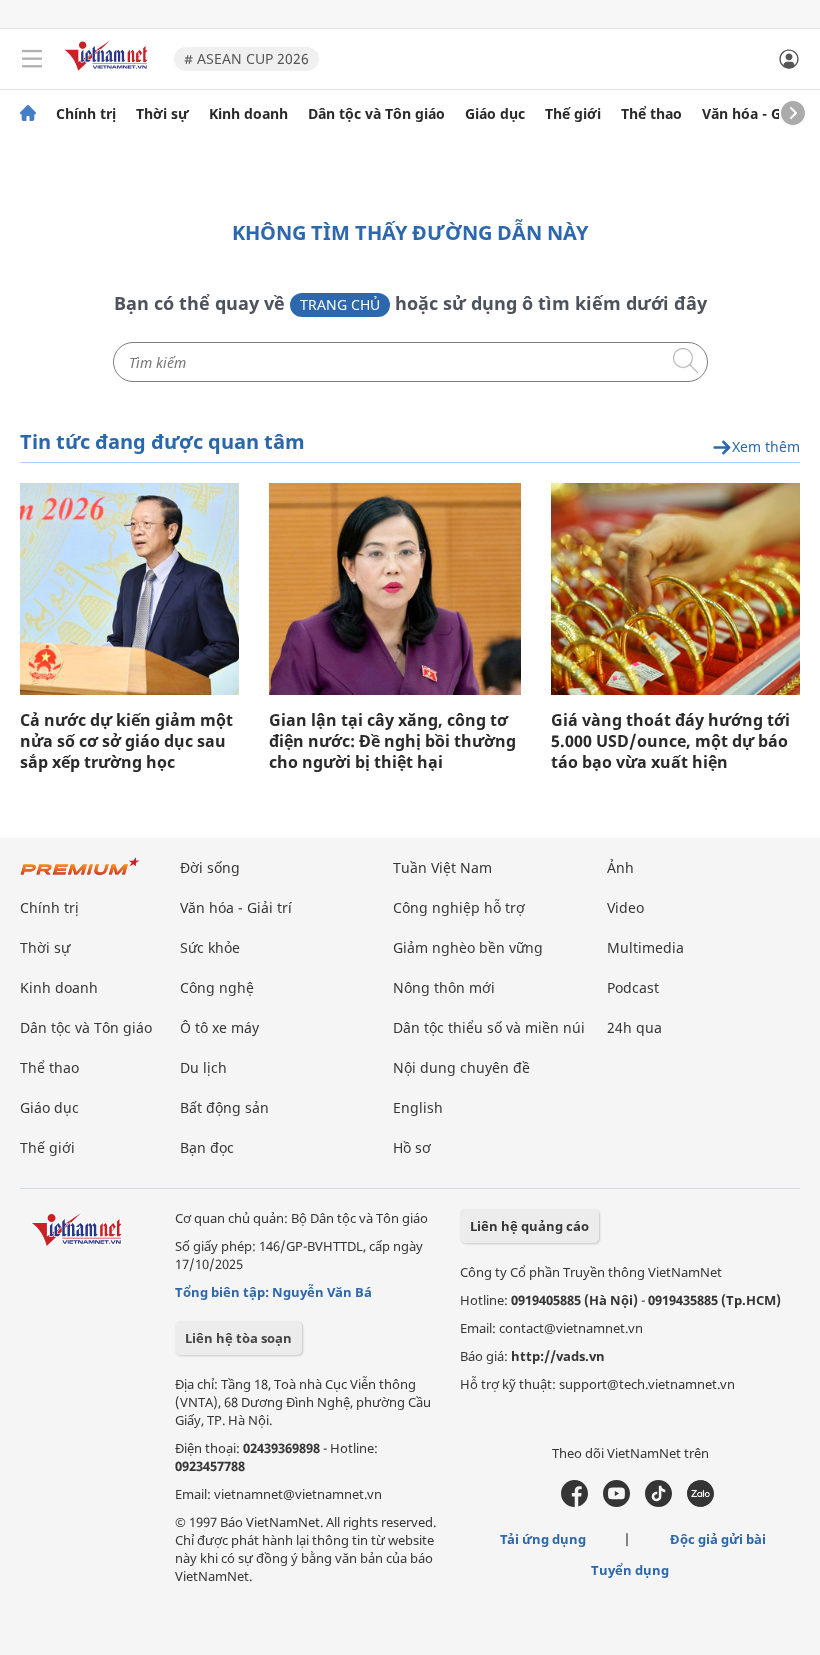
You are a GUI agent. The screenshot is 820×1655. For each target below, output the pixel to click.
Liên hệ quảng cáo (529, 1226)
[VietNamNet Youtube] (616, 1502)
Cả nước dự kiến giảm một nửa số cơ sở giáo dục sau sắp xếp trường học (126, 741)
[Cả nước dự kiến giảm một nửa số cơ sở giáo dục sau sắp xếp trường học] (129, 589)
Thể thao (651, 114)
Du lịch (203, 1067)
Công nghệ (217, 987)
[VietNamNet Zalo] (700, 1502)
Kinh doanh (248, 114)
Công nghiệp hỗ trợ (459, 907)
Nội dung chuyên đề (461, 1067)
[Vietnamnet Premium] (80, 876)
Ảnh (620, 867)
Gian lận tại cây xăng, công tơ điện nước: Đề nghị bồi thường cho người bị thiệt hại (392, 741)
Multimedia (645, 947)
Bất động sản (224, 1107)
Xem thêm (766, 447)
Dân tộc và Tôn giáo (376, 114)
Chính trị (86, 114)
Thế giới (573, 114)
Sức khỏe (210, 947)
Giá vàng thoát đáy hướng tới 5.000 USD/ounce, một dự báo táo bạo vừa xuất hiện (670, 741)
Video (625, 907)
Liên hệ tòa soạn (238, 1338)
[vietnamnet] (109, 72)
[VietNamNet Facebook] (574, 1502)
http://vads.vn (558, 1356)
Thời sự (162, 114)
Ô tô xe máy (219, 1027)
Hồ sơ (412, 1147)
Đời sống (210, 867)
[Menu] (32, 59)
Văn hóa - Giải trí (759, 114)
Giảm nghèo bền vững (468, 947)
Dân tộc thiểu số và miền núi (489, 1027)
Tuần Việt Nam (442, 867)
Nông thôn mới (444, 987)
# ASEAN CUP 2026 (246, 58)
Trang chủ (340, 304)
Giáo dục (495, 114)
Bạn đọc (207, 1147)
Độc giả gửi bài (718, 1539)
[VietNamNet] (28, 114)
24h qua (634, 1027)
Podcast (633, 987)
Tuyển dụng (630, 1570)
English (418, 1107)
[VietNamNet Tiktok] (658, 1502)
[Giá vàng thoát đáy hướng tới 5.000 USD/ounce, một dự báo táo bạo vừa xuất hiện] (675, 589)
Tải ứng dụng (543, 1539)
